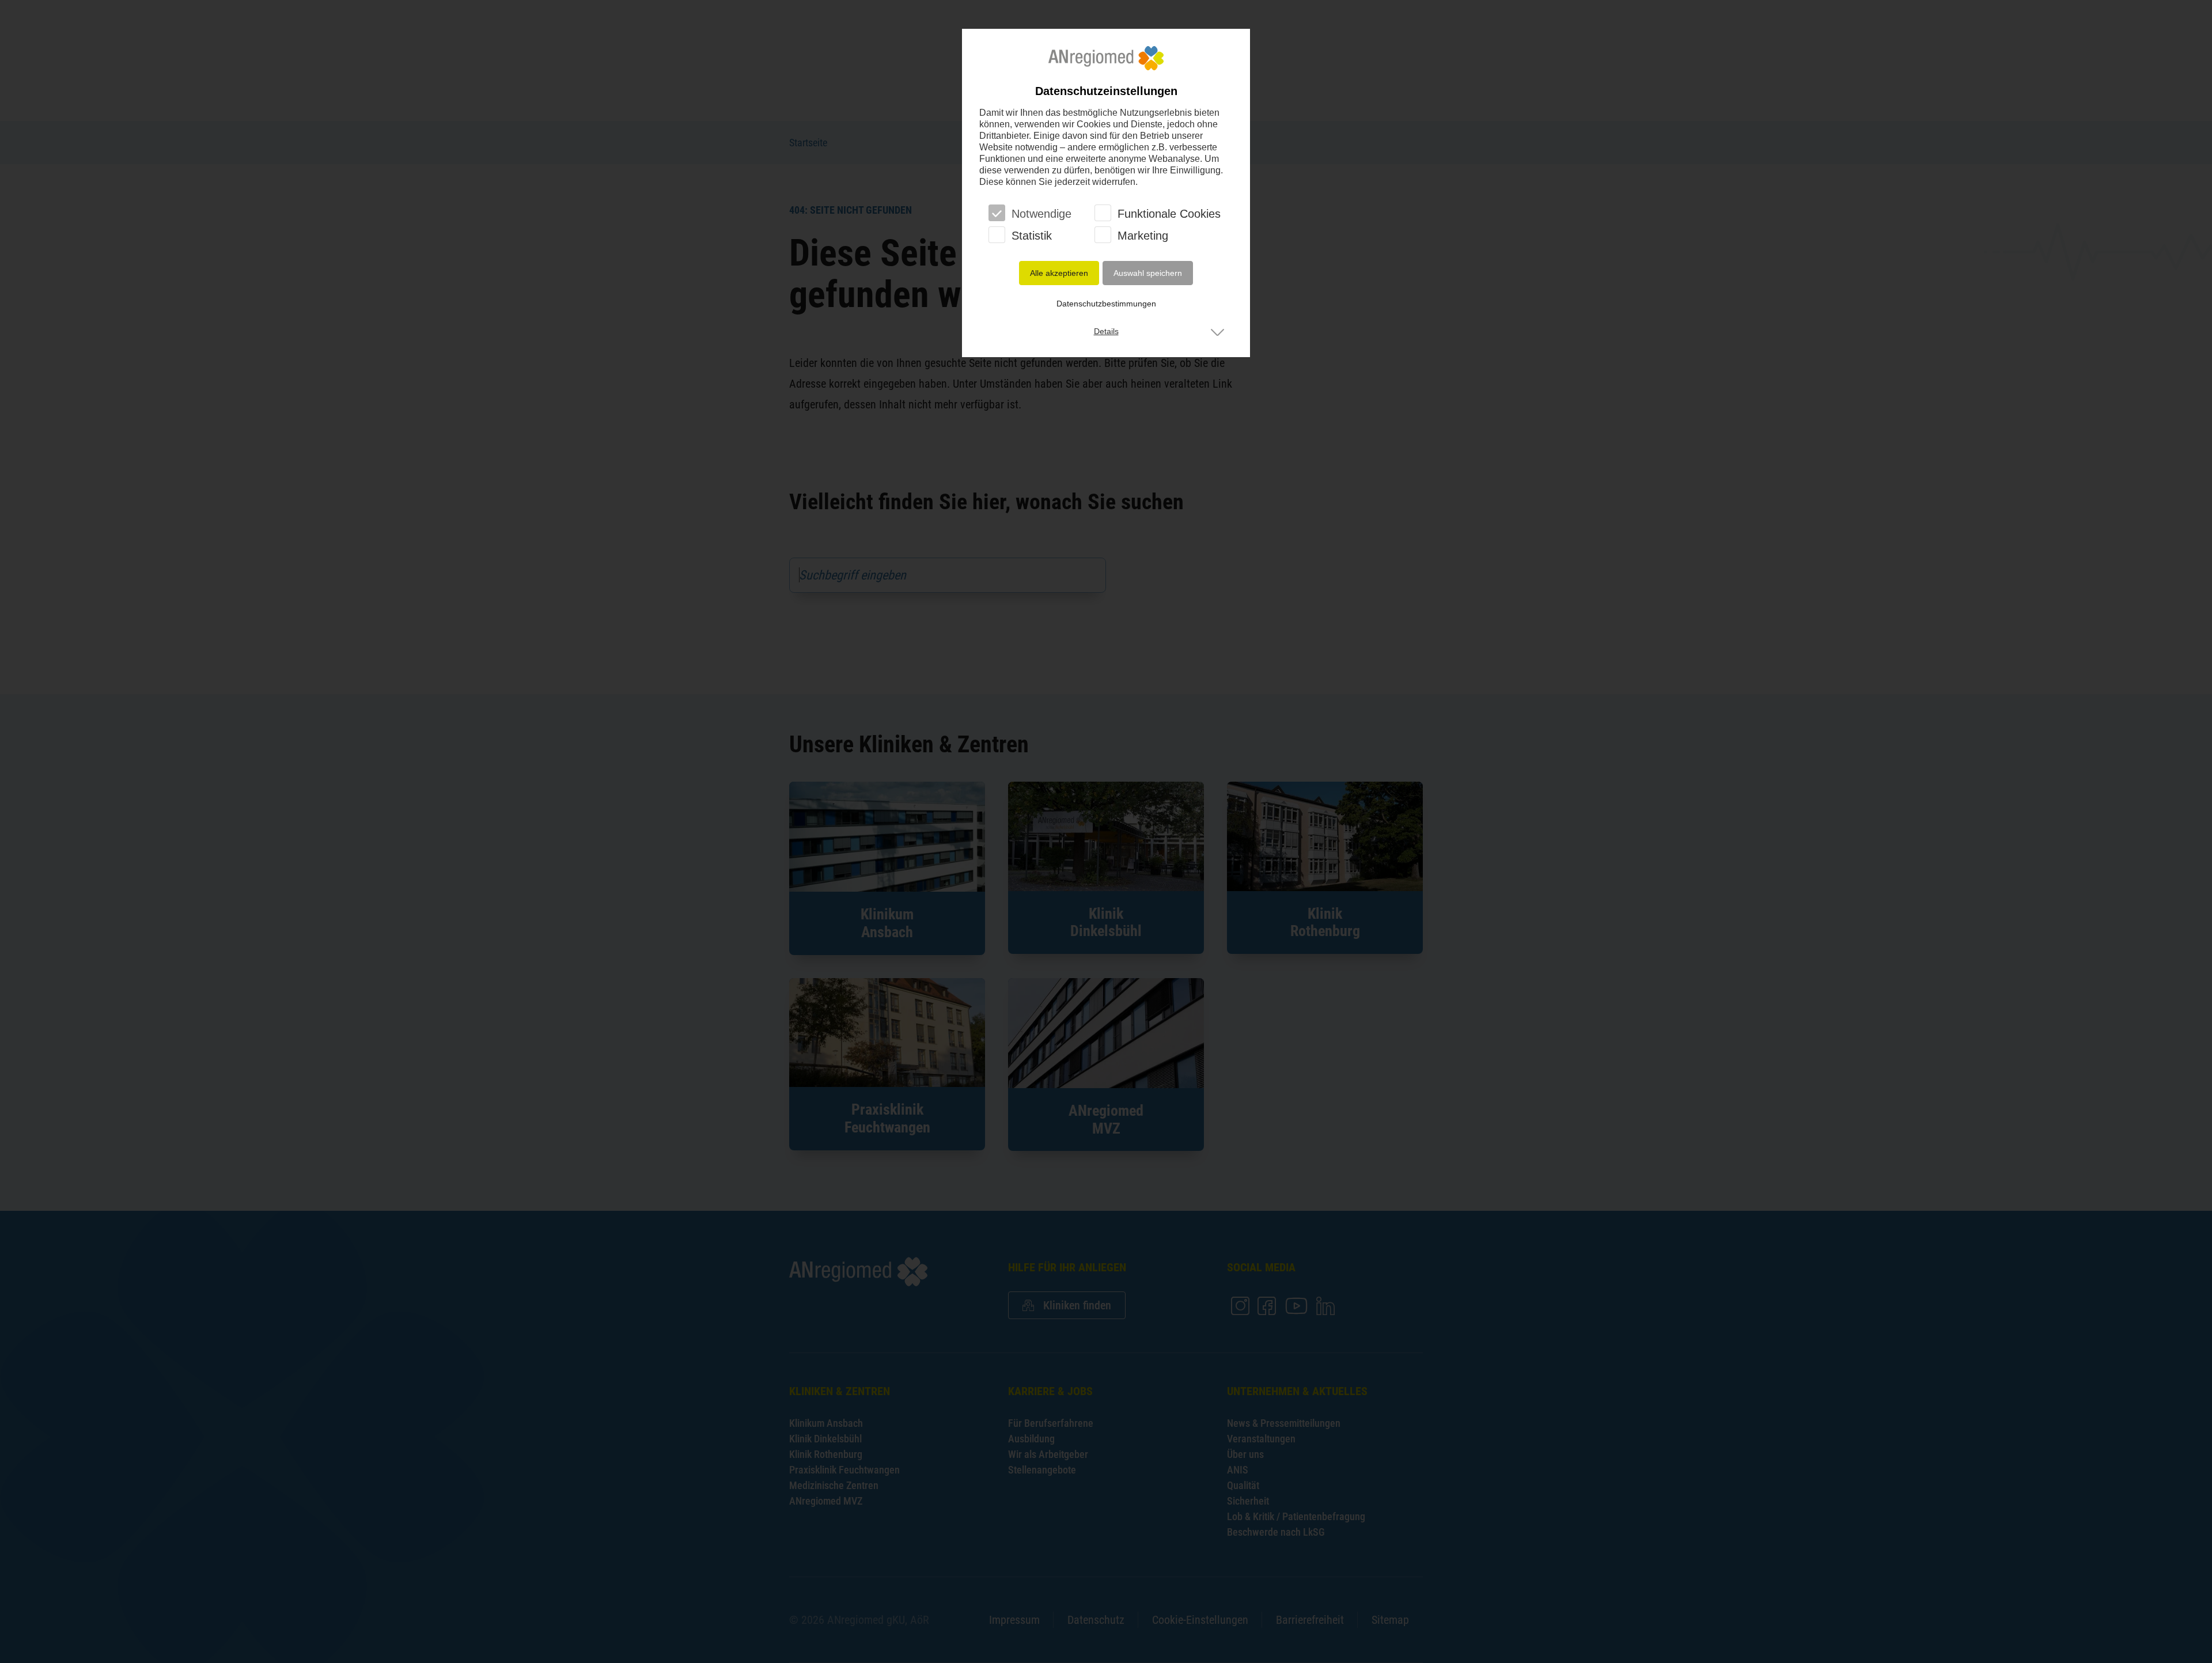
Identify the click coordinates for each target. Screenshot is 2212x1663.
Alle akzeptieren (1059, 273)
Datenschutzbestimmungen (1106, 304)
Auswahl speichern (1148, 273)
